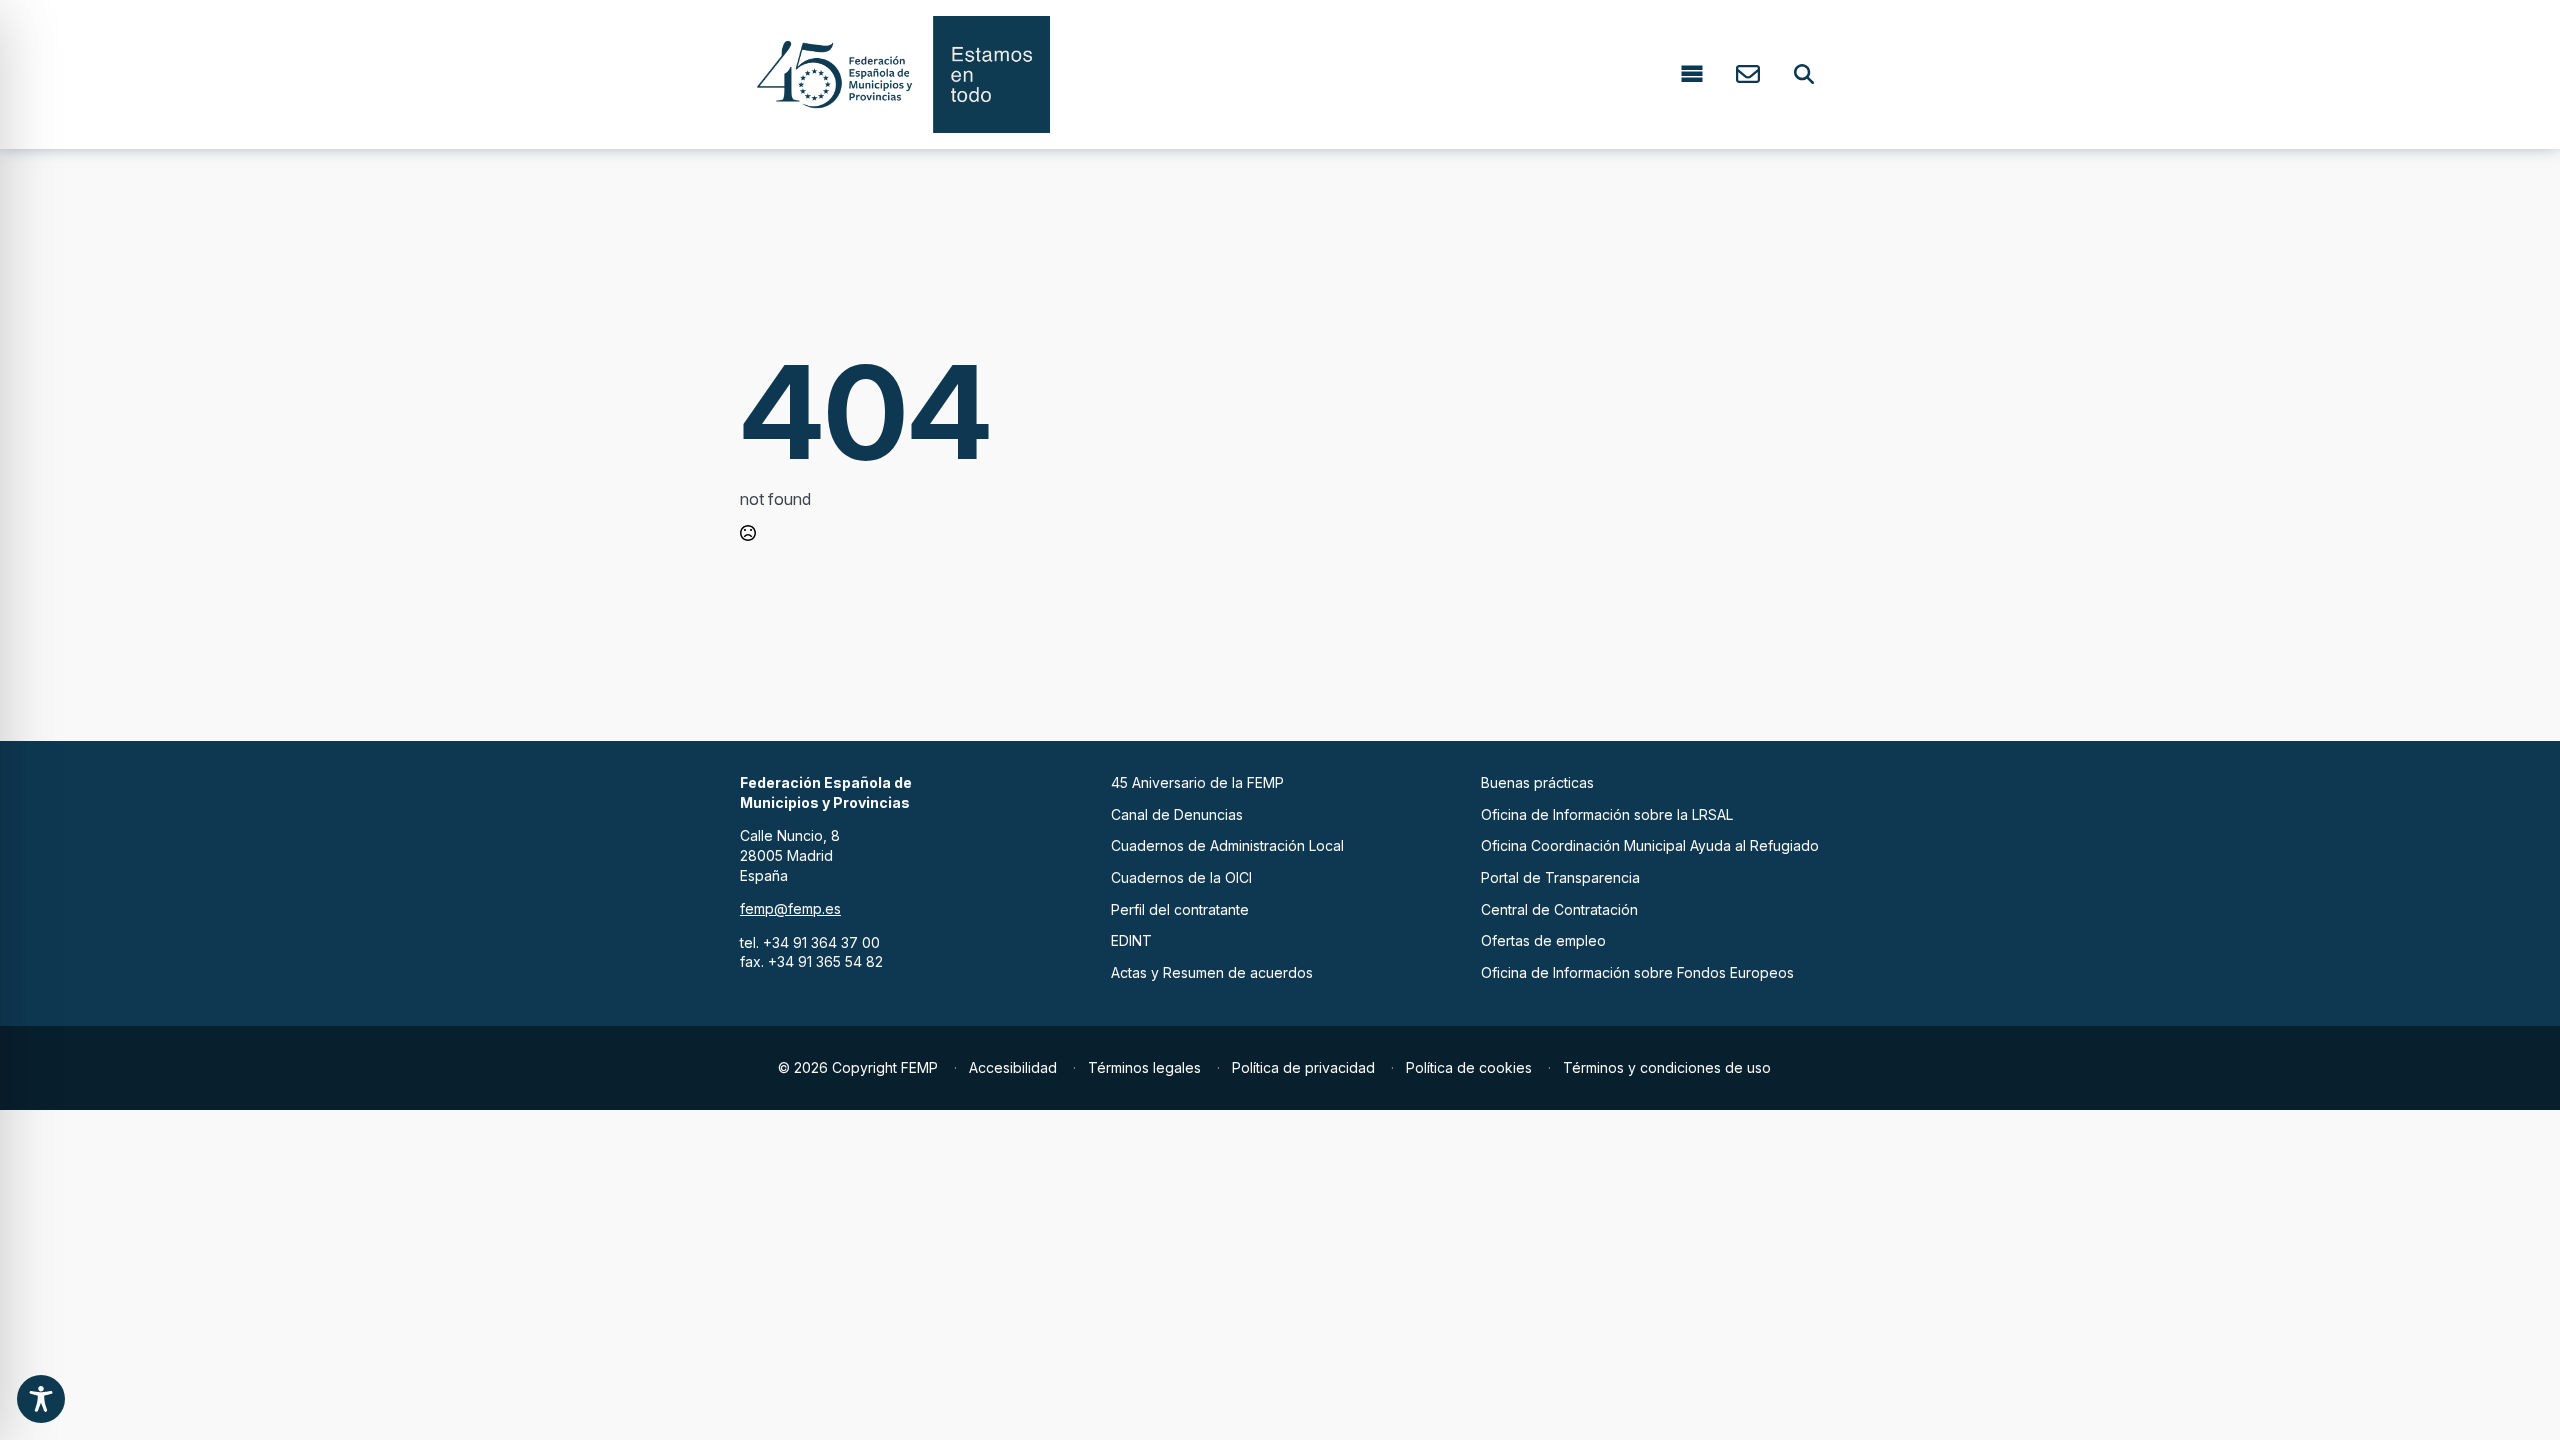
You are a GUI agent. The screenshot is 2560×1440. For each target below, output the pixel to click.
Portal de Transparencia (1560, 877)
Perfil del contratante (1180, 909)
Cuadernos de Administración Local (1227, 845)
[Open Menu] (1692, 74)
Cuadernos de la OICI (1181, 877)
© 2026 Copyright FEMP (858, 1067)
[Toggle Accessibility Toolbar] (41, 1399)
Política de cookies (1469, 1067)
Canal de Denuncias (1177, 814)
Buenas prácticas (1537, 782)
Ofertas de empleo (1543, 940)
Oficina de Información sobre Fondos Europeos (1637, 972)
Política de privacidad (1303, 1067)
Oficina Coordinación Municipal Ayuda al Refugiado (1650, 845)
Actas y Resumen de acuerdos (1212, 972)
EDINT (1131, 940)
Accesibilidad (1013, 1067)
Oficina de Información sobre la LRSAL (1607, 814)
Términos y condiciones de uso (1667, 1067)
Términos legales (1144, 1067)
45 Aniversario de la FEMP (1197, 782)
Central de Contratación (1559, 909)
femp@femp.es (790, 908)
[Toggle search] (1804, 74)
